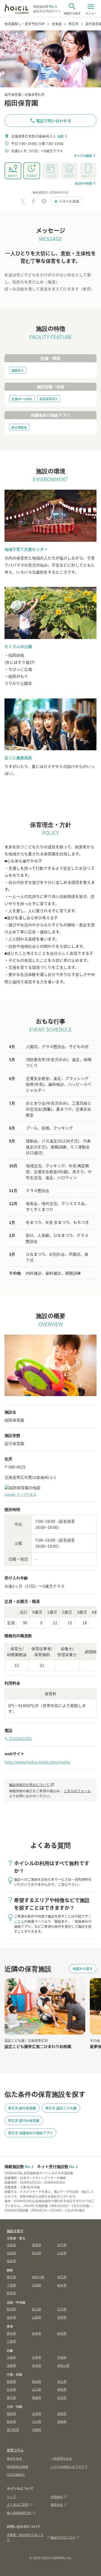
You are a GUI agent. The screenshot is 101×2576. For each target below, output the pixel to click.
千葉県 (11, 2285)
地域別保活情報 (18, 2466)
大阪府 (11, 2357)
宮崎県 (62, 2421)
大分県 (37, 2421)
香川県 (11, 2397)
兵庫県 (37, 2357)
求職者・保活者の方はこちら (25, 2537)
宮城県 (11, 2253)
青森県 (37, 2245)
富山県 (37, 2309)
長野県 (62, 2317)
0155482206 (18, 1738)
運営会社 (57, 2504)
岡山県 (62, 2381)
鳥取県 (11, 2381)
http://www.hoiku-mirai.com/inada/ (37, 1762)
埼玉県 (62, 2277)
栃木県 (62, 2285)
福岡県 (11, 2413)
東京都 (11, 2277)
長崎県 (62, 2413)
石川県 (62, 2309)
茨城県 (37, 2285)
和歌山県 (63, 2365)
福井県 (11, 2317)
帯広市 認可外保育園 (24, 2120)
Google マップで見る (20, 1494)
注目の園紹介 (16, 2474)
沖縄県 (37, 2429)
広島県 (11, 2389)
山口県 (37, 2389)
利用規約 (57, 2497)
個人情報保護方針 (19, 2513)
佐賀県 (37, 2413)
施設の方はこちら (63, 2537)
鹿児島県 (13, 2429)
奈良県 (37, 2365)
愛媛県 (37, 2397)
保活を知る (14, 2458)
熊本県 (11, 2421)
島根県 (37, 2381)
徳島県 (62, 2389)
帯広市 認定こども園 (61, 2108)
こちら (19, 1921)
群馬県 (11, 2293)
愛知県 (11, 2333)
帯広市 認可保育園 (22, 2108)
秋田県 (37, 2253)
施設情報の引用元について (32, 1784)
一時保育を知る (61, 2458)
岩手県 (62, 2245)
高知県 (62, 2397)
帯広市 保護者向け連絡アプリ (30, 2133)
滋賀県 (11, 2365)
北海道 (11, 2245)
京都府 (62, 2357)
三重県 (11, 2341)
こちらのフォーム (77, 1791)
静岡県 (62, 2333)
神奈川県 (38, 2277)
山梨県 (37, 2317)
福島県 (11, 2261)
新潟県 (11, 2309)
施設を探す (15, 2231)
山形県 (62, 2253)
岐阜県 (37, 2333)
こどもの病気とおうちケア (69, 2466)
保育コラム (15, 2450)
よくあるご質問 (18, 2504)
